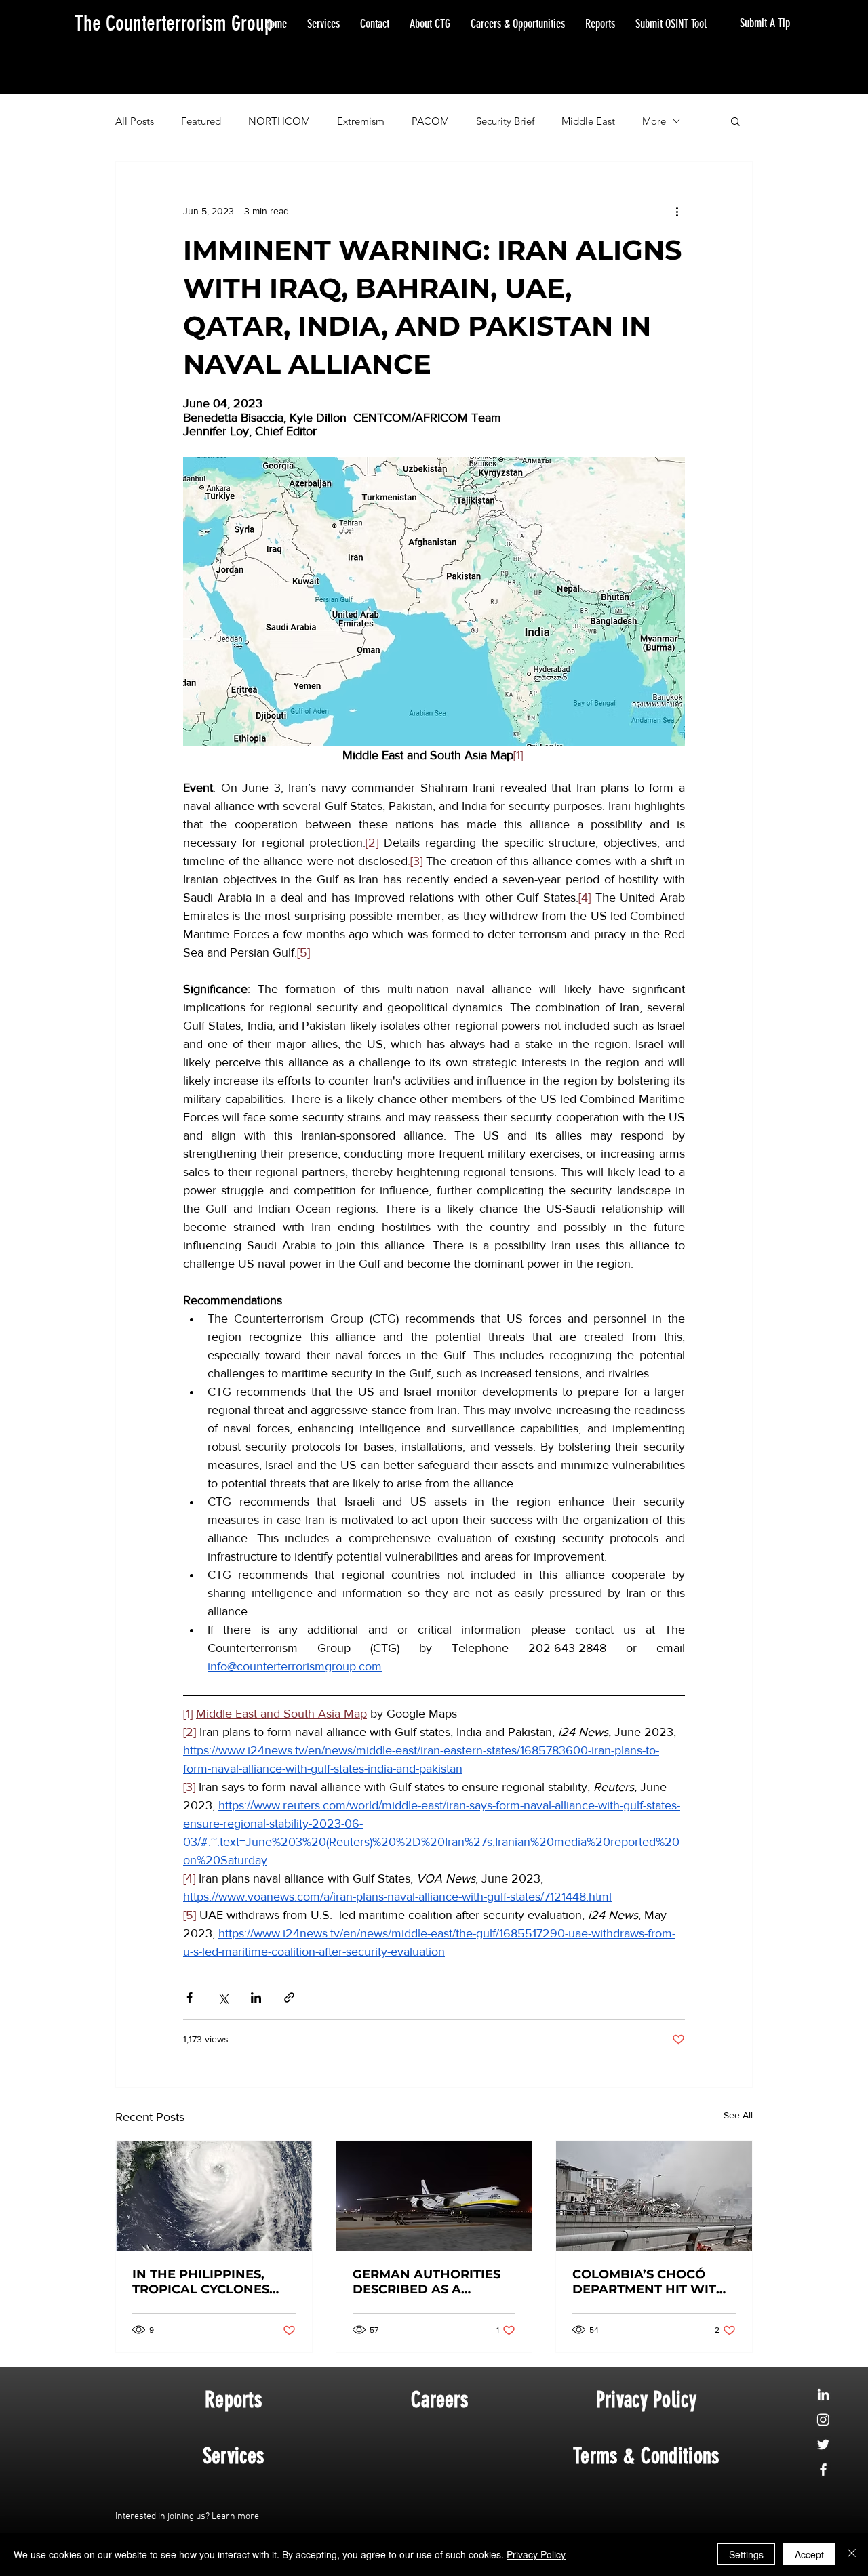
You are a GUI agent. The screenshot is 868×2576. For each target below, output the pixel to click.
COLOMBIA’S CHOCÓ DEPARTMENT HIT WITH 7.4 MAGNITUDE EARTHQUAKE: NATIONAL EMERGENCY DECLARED (649, 2282)
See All (738, 2115)
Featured (201, 121)
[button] (735, 121)
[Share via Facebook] (190, 1997)
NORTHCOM (279, 121)
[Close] (852, 2554)
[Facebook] (823, 2470)
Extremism (361, 121)
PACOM (430, 121)
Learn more (235, 2517)
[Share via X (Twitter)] (223, 1997)
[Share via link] (289, 1997)
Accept (809, 2554)
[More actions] (677, 211)
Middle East (588, 121)
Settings (746, 2554)
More (654, 121)
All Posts (135, 121)
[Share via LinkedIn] (256, 1997)
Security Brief (505, 121)
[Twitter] (823, 2444)
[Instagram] (823, 2419)
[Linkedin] (823, 2394)
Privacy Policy (536, 2554)
